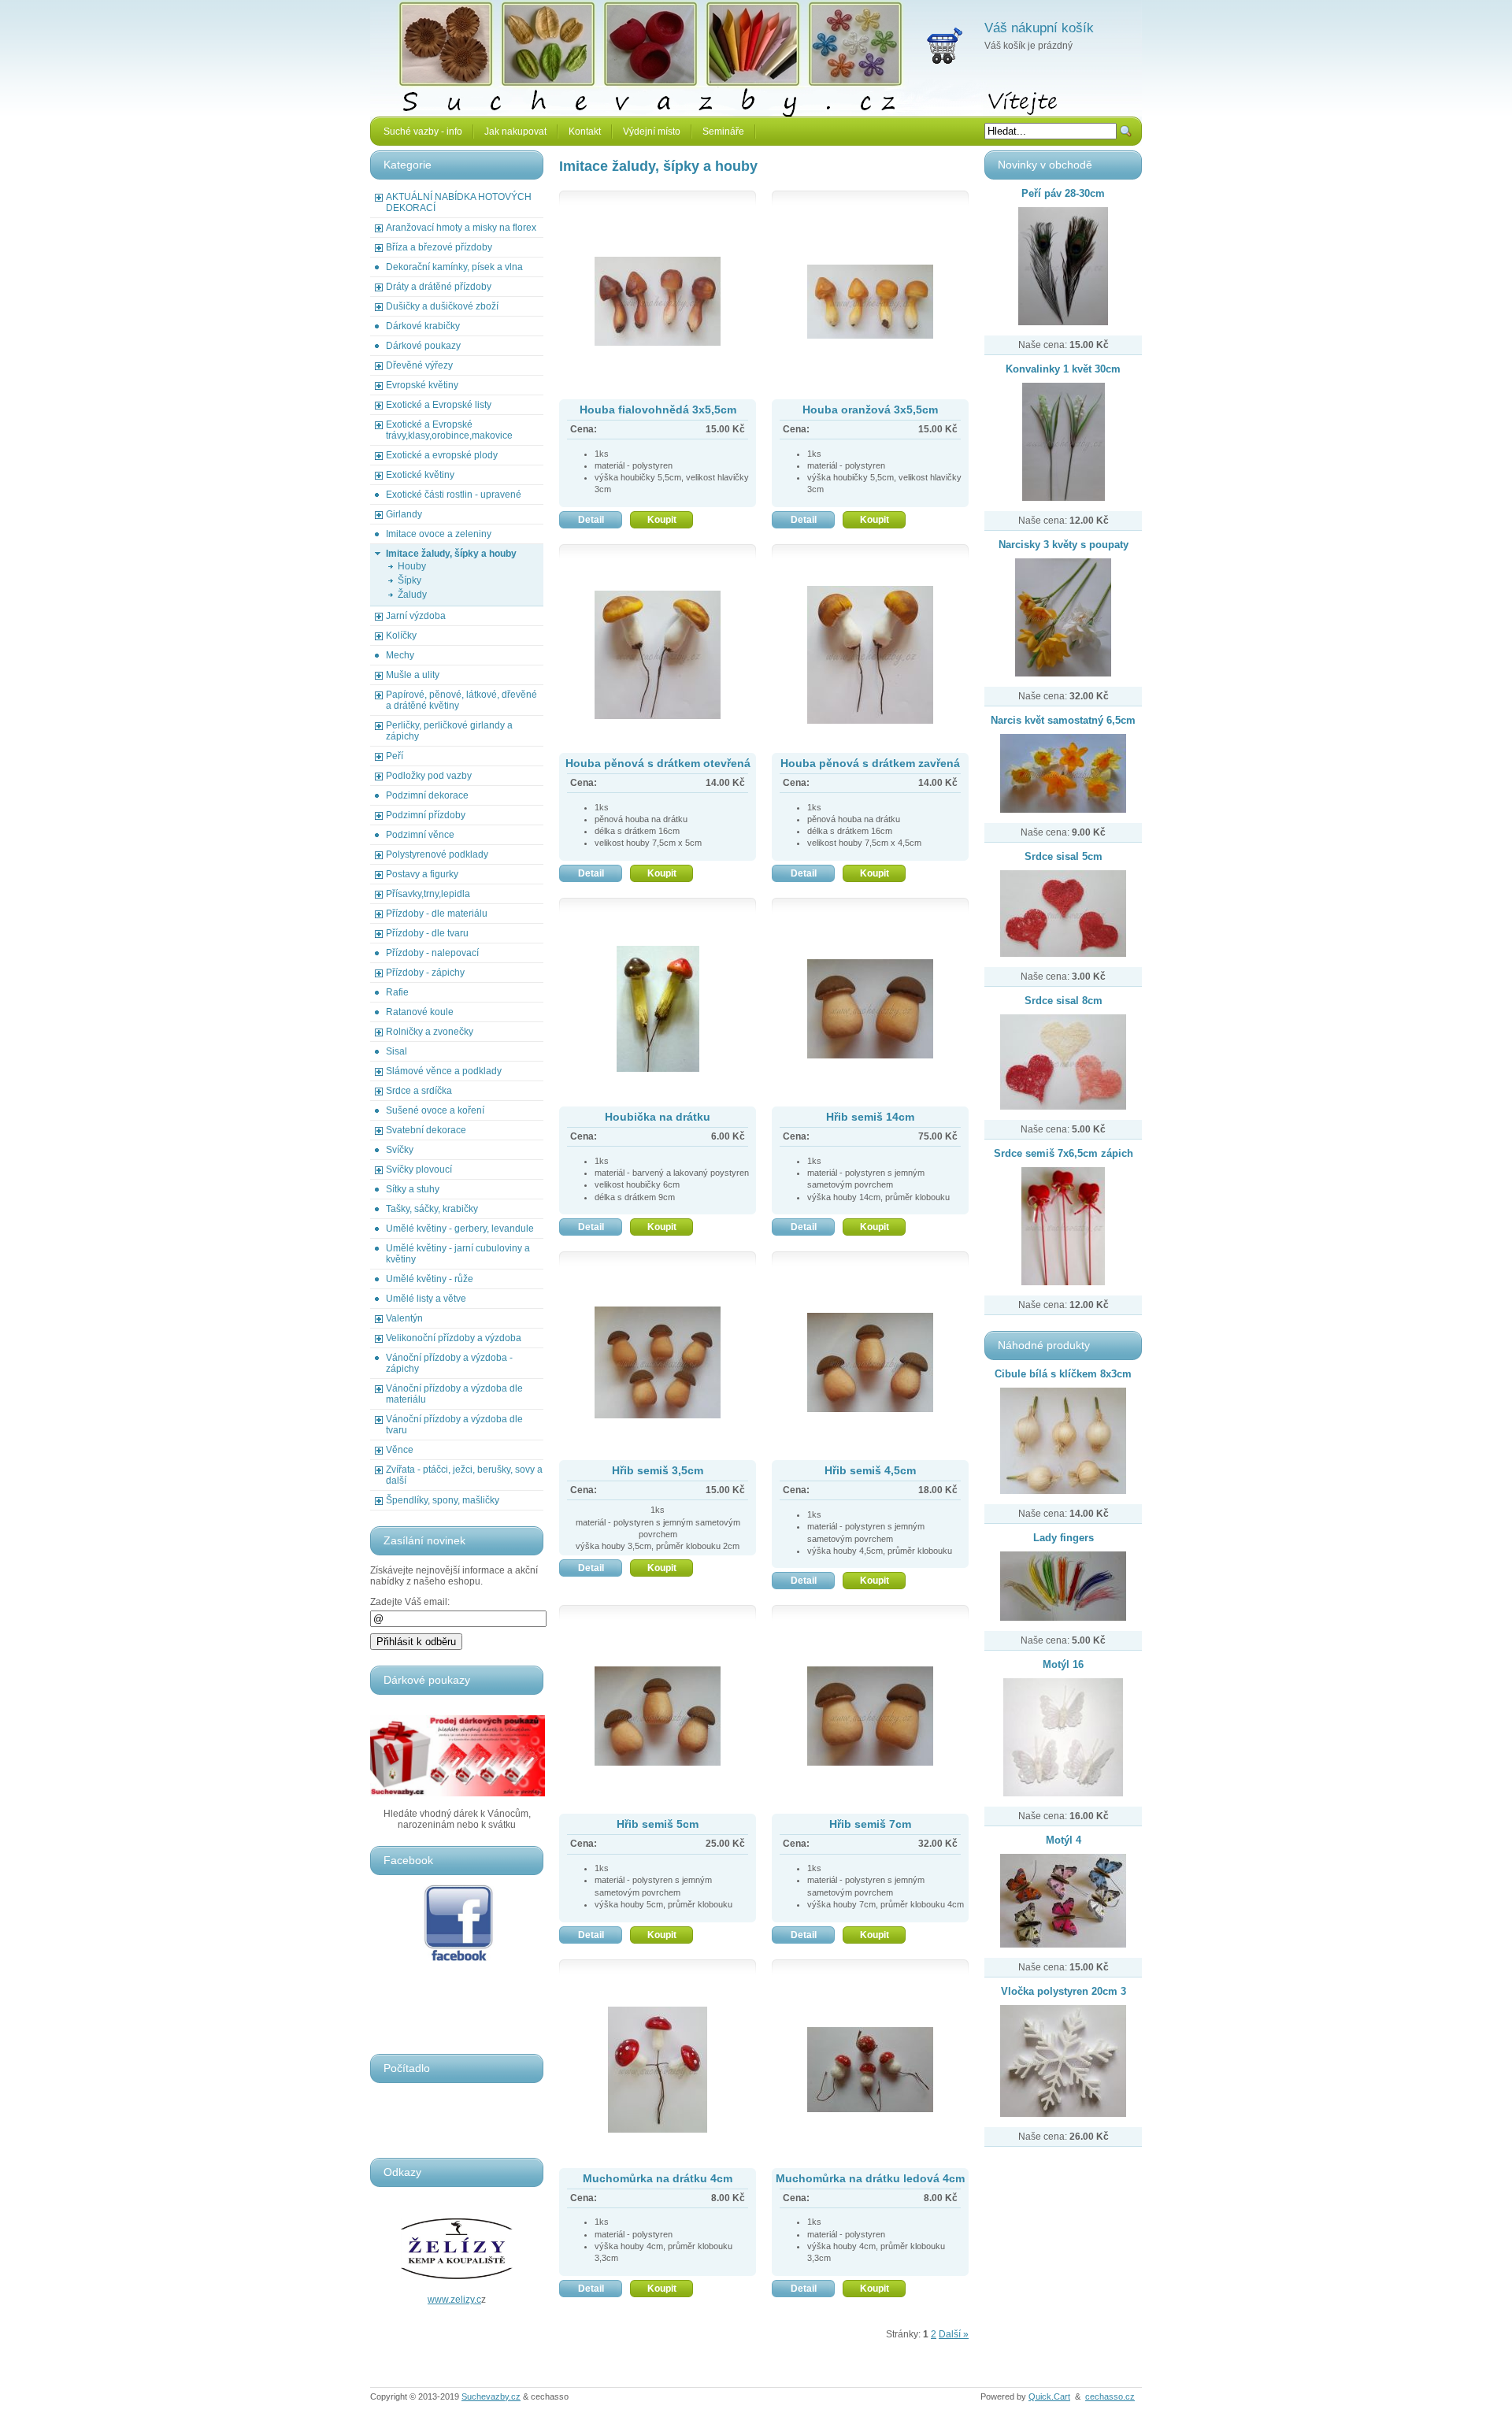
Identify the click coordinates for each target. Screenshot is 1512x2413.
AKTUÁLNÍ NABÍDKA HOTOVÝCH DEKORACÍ (459, 202)
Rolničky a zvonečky (430, 1032)
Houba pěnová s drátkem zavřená (870, 763)
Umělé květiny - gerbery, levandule (460, 1229)
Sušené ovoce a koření (435, 1110)
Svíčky (400, 1150)
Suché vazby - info (423, 132)
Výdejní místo (652, 132)
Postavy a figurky (422, 874)
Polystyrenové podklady (437, 854)
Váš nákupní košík (1039, 28)
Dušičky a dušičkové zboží (442, 306)
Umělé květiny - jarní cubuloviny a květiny (458, 1254)
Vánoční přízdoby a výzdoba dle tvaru (454, 1425)
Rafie (397, 992)
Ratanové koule (420, 1012)
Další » (954, 2334)
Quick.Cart (1049, 2396)
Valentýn (404, 1318)
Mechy (400, 655)
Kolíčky (401, 636)
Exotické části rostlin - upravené (454, 495)
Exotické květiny (420, 475)
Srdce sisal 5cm (1064, 856)
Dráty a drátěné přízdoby (439, 287)
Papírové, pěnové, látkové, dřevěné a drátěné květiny (461, 700)
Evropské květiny (422, 385)
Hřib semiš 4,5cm (870, 1470)
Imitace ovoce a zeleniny (439, 534)
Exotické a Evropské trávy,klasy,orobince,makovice (449, 430)
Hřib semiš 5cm (658, 1824)
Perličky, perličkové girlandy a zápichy (449, 731)
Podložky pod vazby (429, 776)
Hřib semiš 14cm (870, 1117)
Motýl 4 (1064, 1840)
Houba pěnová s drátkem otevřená (658, 763)
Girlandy (404, 514)
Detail (591, 520)
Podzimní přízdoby (426, 815)
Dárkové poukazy (423, 346)
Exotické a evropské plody (442, 455)
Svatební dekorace (426, 1130)
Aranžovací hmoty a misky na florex (461, 228)
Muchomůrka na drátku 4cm (658, 2178)
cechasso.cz (1110, 2396)
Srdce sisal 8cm (1064, 1001)
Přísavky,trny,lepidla (428, 894)
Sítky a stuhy (413, 1189)
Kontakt (585, 132)
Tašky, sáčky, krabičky (432, 1209)
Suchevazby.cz (491, 2396)
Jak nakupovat (515, 132)
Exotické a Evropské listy (439, 405)
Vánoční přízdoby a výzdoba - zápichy (449, 1363)
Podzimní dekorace (427, 795)
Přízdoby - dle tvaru (427, 933)
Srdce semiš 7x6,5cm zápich (1064, 1153)
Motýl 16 (1063, 1664)
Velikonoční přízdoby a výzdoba (454, 1338)
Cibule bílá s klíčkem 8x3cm (1063, 1374)
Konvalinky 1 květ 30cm (1063, 369)
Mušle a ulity (413, 675)
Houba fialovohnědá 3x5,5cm (658, 410)
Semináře (723, 132)
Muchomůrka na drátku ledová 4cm (870, 2178)
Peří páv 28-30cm (1063, 193)
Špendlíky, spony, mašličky (443, 1500)
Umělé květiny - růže (430, 1279)
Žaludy (412, 595)
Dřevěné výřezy (419, 365)
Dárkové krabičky (423, 326)
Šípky (409, 580)
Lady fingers (1064, 1538)
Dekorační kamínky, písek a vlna (454, 267)
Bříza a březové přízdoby (439, 247)
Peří (395, 756)
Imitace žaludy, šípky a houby (451, 554)
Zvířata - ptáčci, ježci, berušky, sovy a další (464, 1475)
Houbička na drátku (658, 1117)
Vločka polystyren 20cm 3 (1064, 1991)
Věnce (400, 1450)
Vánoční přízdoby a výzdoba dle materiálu (454, 1394)
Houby (412, 566)
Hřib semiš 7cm (870, 1824)
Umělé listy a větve (426, 1299)
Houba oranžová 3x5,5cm (870, 410)
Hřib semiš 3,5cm (658, 1470)
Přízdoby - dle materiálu (437, 914)
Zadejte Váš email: (410, 1602)
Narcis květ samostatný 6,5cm (1063, 720)
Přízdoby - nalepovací (432, 953)
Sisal (397, 1051)
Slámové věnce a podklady (444, 1071)
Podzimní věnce (420, 835)
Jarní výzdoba (416, 616)
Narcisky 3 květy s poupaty (1064, 545)
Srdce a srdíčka (419, 1091)
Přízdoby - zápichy (425, 973)
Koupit (662, 520)
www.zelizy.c (454, 2300)
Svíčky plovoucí (419, 1169)
